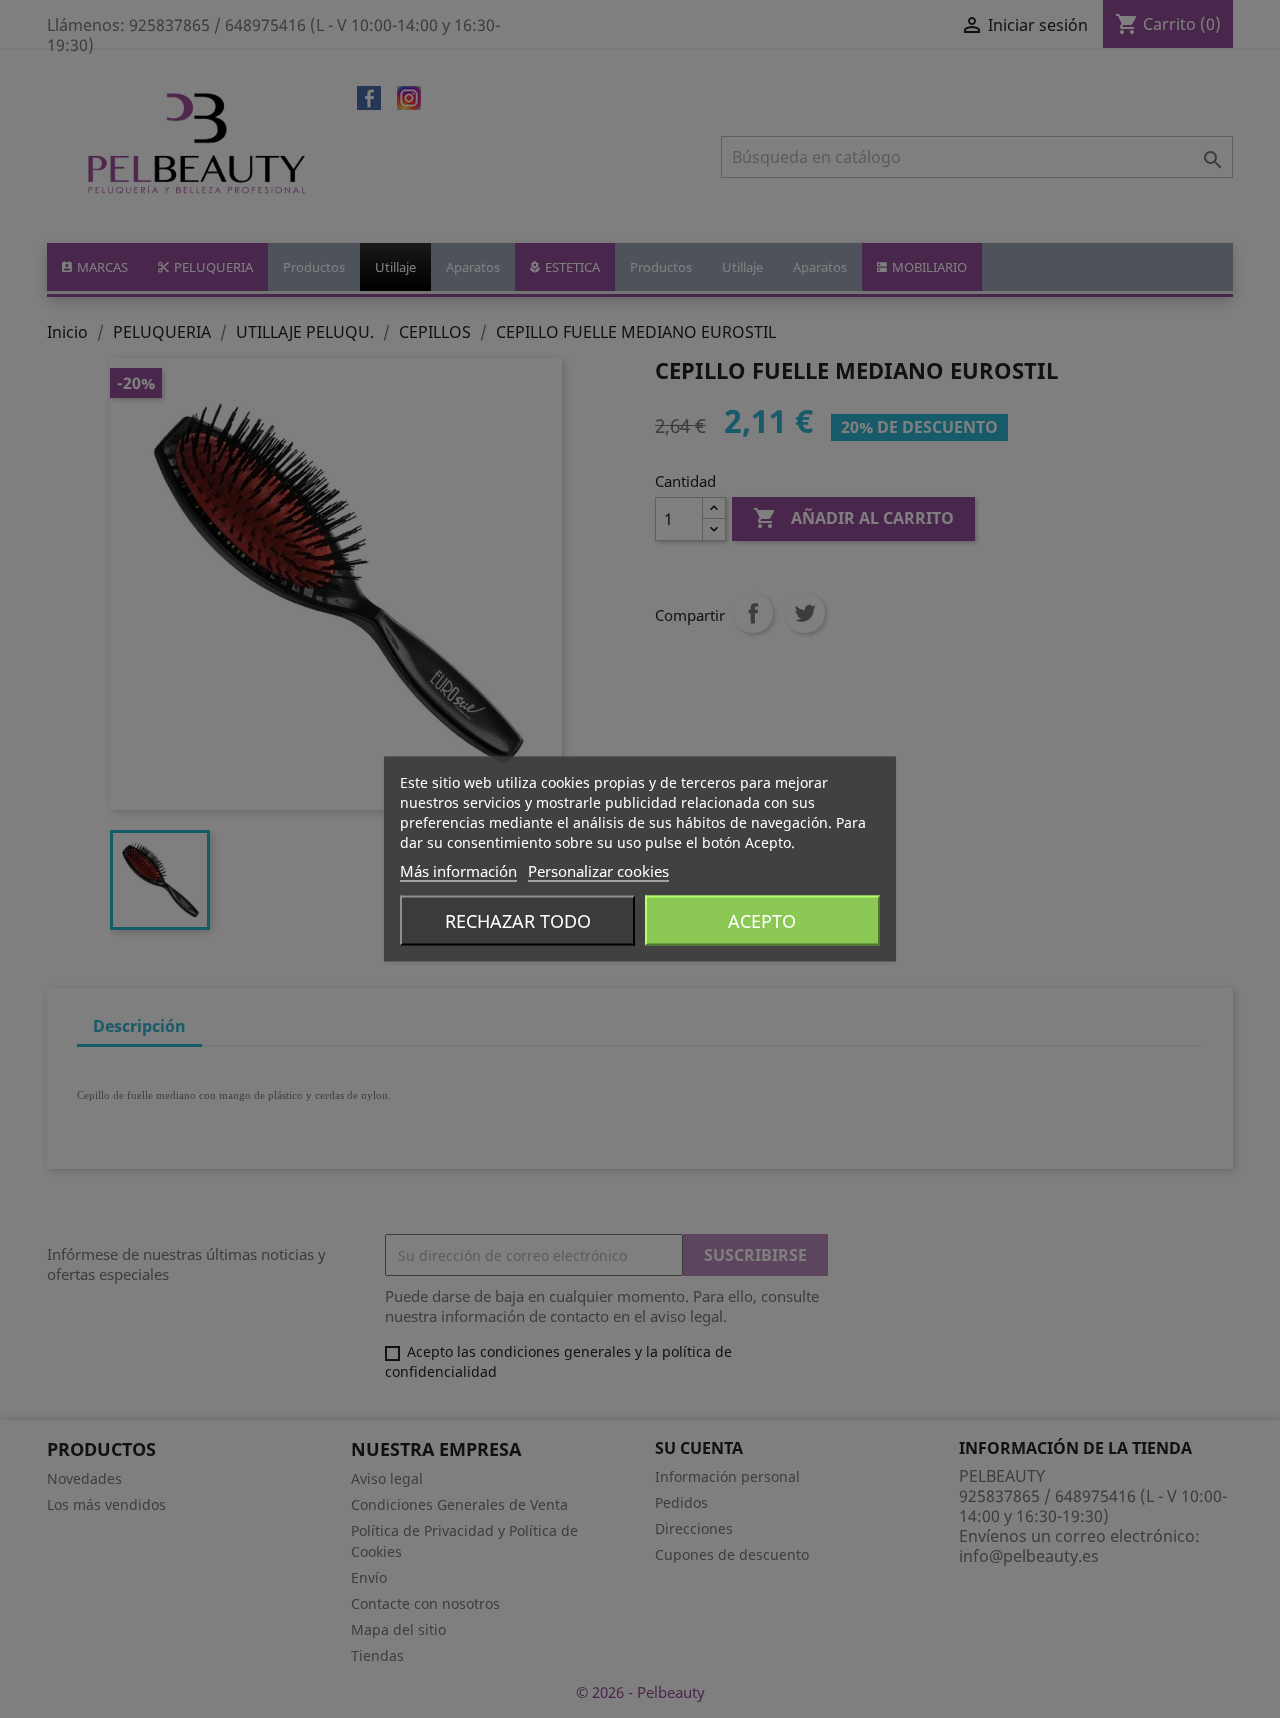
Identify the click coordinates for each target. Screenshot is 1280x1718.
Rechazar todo (518, 921)
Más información (458, 871)
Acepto (762, 921)
